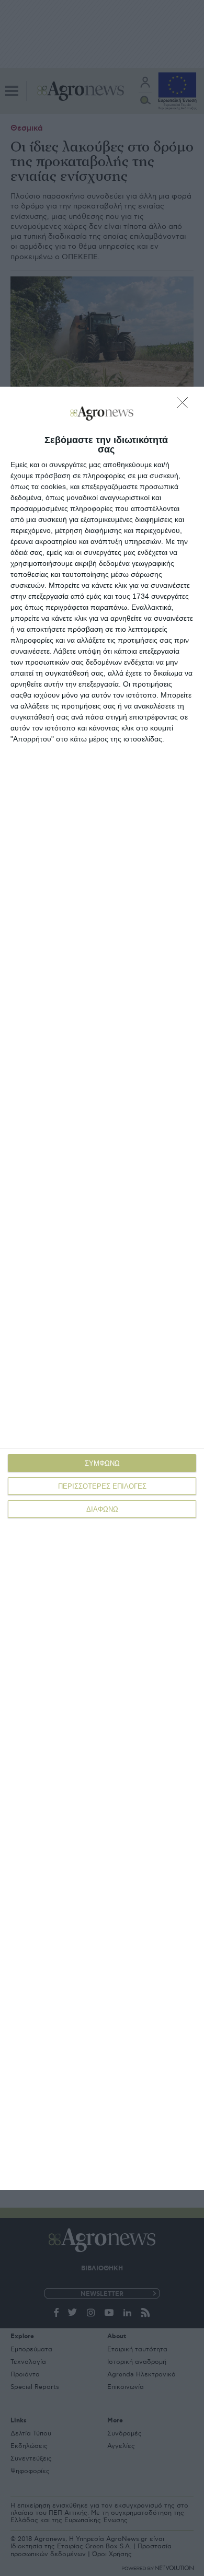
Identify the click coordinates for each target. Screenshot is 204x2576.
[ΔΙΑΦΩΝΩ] (185, 405)
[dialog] (102, 1288)
